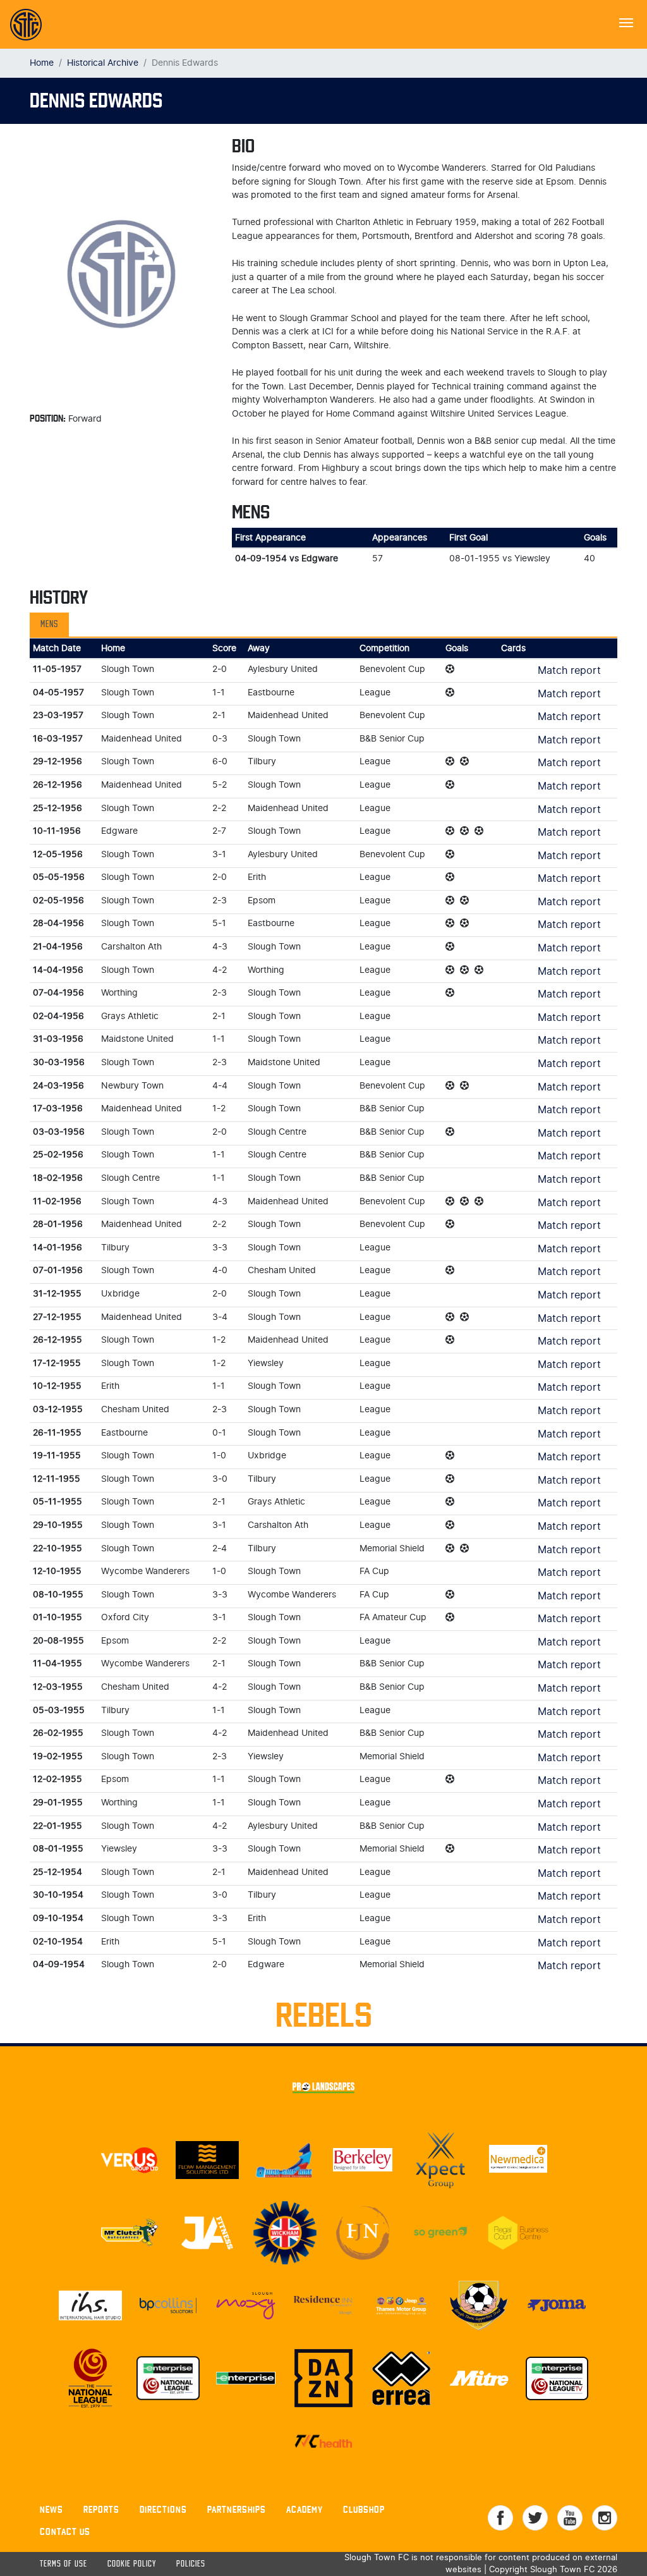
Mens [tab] (49, 625)
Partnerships (237, 2509)
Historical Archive (103, 63)
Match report (569, 671)
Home (42, 63)
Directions (163, 2509)
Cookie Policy (132, 2564)
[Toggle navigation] (626, 21)
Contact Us (65, 2531)
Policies (191, 2564)
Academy (305, 2509)
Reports (101, 2509)
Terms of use (63, 2564)
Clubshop (364, 2509)
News (51, 2509)
